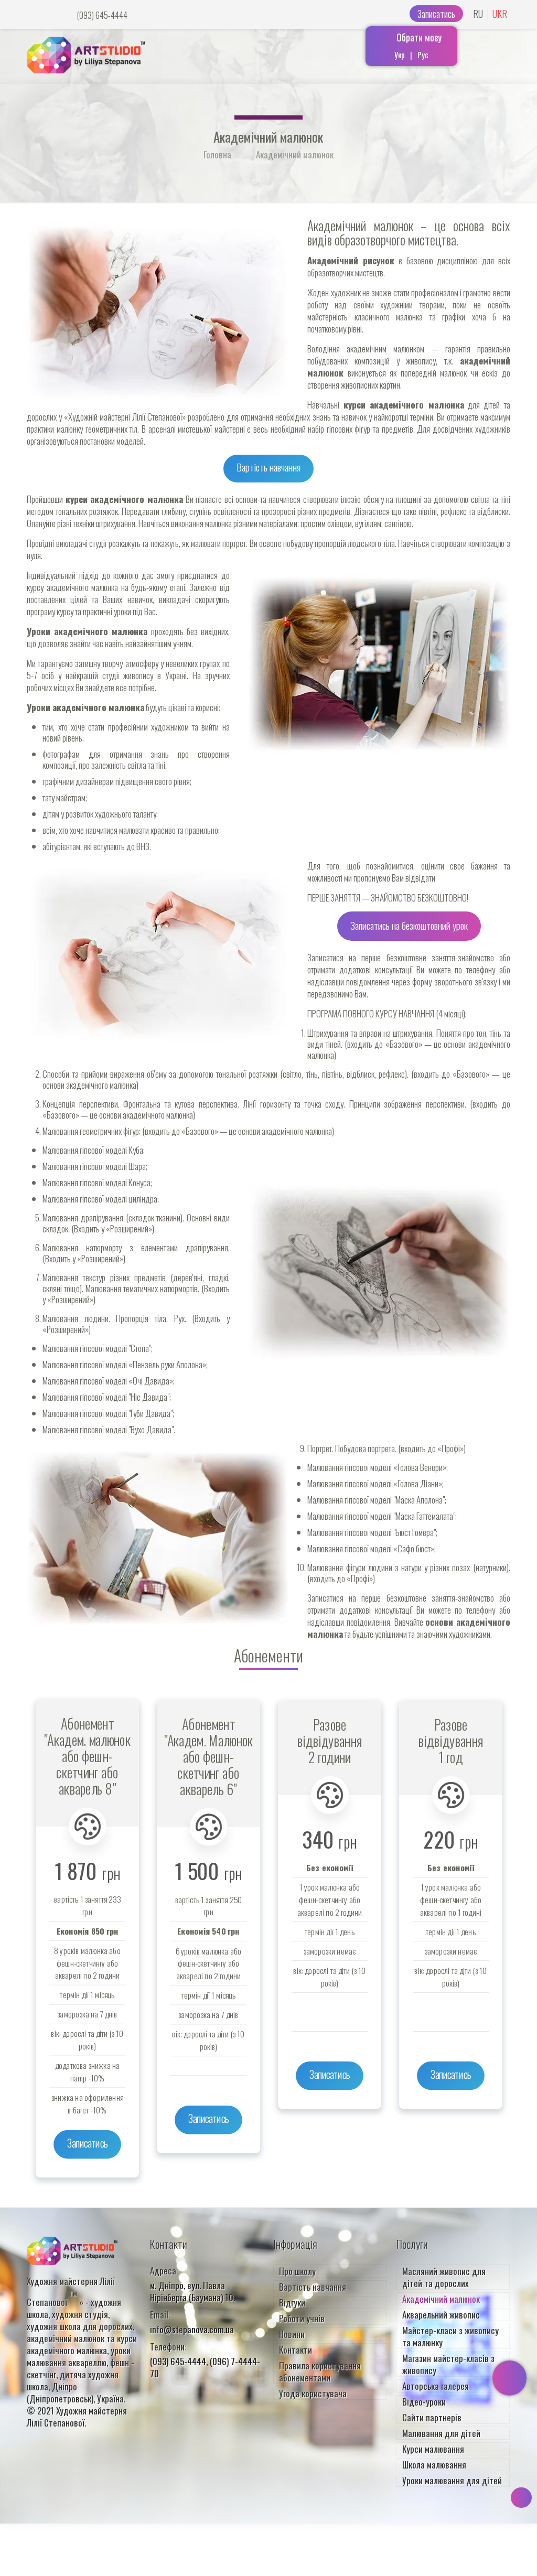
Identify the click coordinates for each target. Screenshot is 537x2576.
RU (478, 14)
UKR (500, 14)
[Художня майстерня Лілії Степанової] (86, 51)
